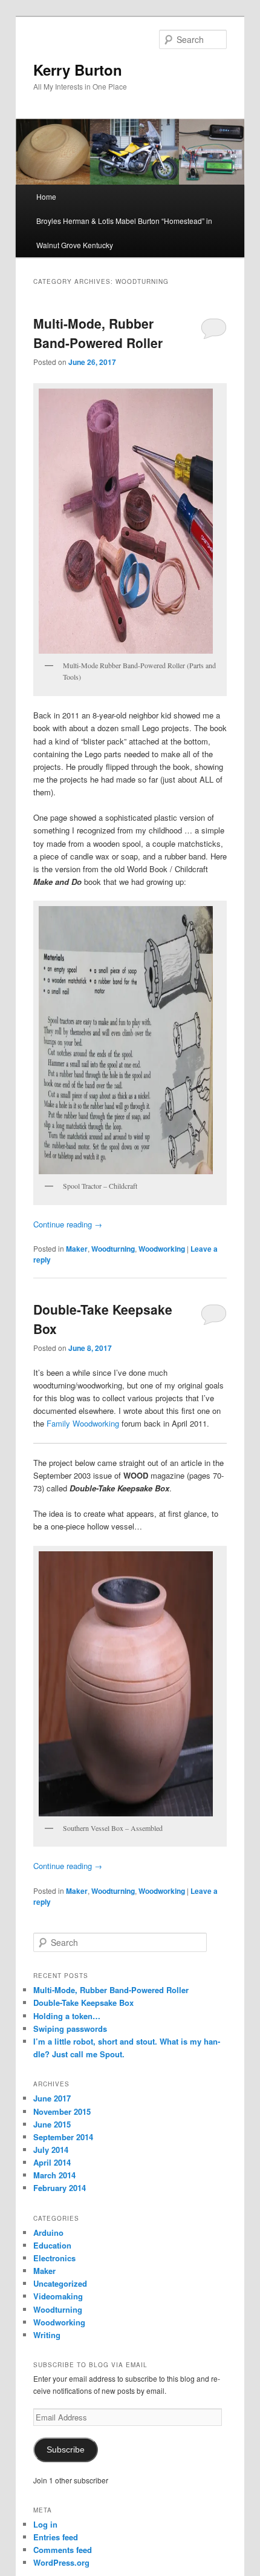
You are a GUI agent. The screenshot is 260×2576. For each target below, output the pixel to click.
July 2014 (51, 2150)
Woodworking (162, 1249)
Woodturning (113, 1249)
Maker (77, 1249)
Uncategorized (60, 2283)
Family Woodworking (83, 1423)
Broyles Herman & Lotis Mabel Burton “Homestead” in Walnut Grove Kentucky (124, 233)
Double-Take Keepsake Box (83, 2003)
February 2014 (60, 2188)
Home (46, 196)
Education (52, 2245)
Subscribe (66, 2450)
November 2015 (62, 2111)
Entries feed (56, 2537)
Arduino (48, 2233)
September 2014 (63, 2137)
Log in (45, 2524)
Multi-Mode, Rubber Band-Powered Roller (98, 333)
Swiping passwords (70, 2029)
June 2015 (52, 2124)
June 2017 (52, 2098)
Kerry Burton (78, 70)
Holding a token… (67, 2016)
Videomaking (58, 2296)
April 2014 (52, 2162)
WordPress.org (61, 2562)
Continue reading (68, 1224)
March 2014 (54, 2175)
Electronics (54, 2258)
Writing (47, 2335)
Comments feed (63, 2550)
